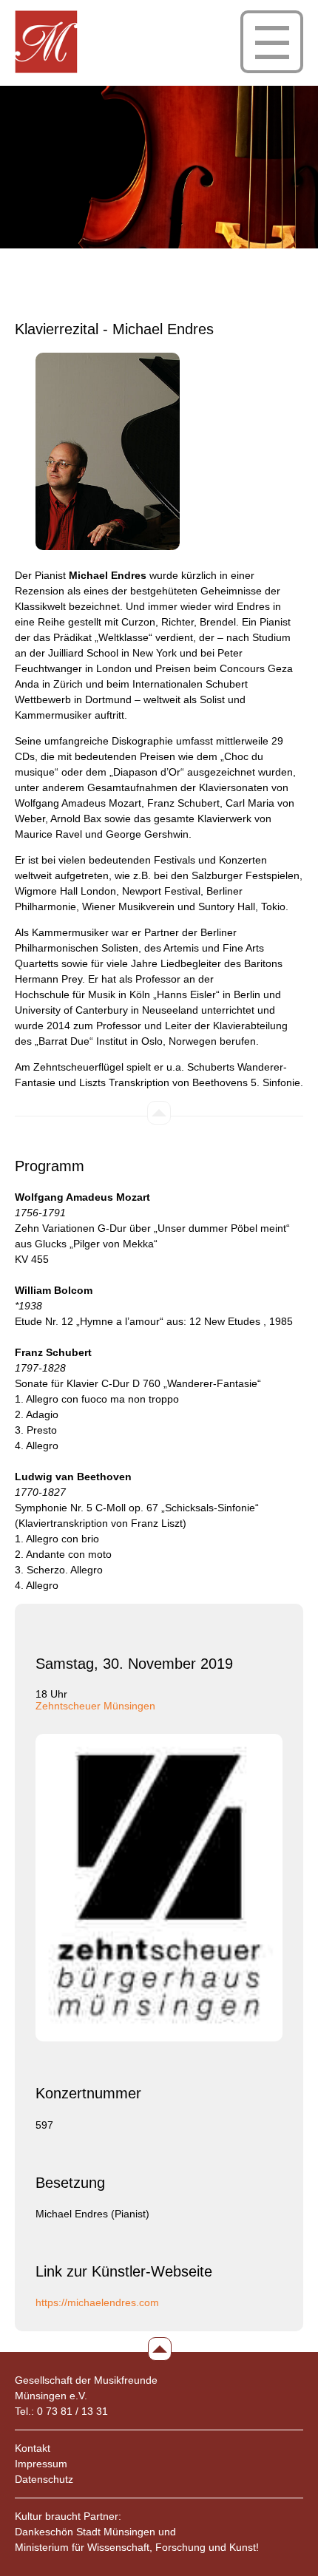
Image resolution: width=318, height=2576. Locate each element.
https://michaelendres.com (97, 2302)
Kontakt (33, 2448)
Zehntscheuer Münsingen (95, 1706)
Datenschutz (44, 2479)
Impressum (41, 2464)
